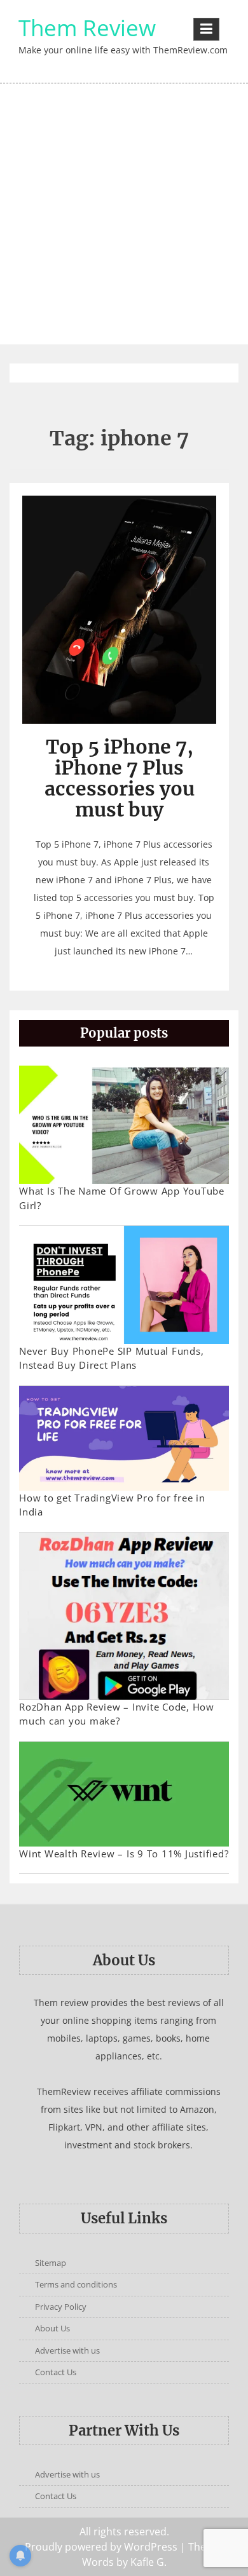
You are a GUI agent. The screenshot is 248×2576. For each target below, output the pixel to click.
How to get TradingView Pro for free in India (112, 1505)
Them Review (87, 28)
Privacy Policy (61, 2307)
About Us (52, 2328)
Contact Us (56, 2372)
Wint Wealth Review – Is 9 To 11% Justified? (124, 1854)
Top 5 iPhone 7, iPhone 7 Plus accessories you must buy (120, 778)
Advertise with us (67, 2350)
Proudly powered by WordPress (101, 2547)
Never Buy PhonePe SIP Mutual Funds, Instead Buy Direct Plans (111, 1358)
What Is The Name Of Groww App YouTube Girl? (122, 1198)
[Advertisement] (124, 214)
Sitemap (51, 2263)
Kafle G (147, 2562)
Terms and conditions (76, 2284)
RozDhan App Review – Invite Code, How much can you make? (117, 1714)
